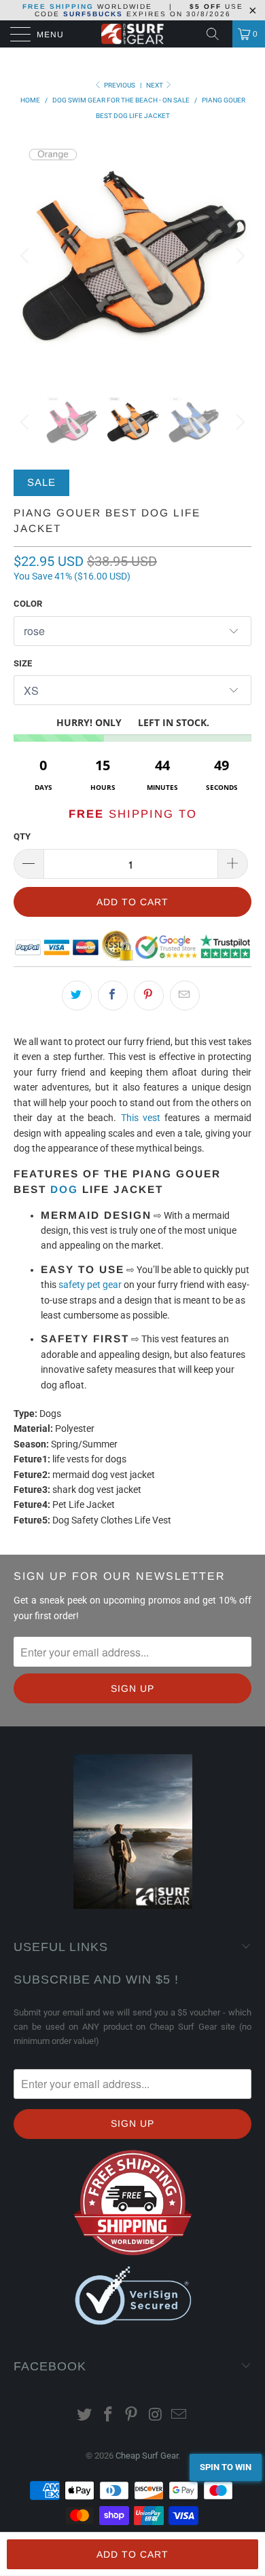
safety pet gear (90, 1285)
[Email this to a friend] (185, 996)
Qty (22, 836)
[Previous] (26, 256)
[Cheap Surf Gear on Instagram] (156, 2416)
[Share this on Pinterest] (149, 996)
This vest (141, 1118)
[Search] (217, 34)
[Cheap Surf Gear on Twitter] (85, 2416)
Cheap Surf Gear (147, 2456)
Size (23, 663)
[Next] (238, 256)
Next (155, 85)
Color (28, 604)
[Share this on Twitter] (77, 996)
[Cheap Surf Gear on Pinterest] (132, 2416)
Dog (64, 1189)
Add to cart (132, 2554)
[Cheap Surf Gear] (133, 34)
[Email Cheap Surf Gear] (179, 2416)
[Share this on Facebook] (113, 996)
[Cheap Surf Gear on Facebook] (108, 2416)
